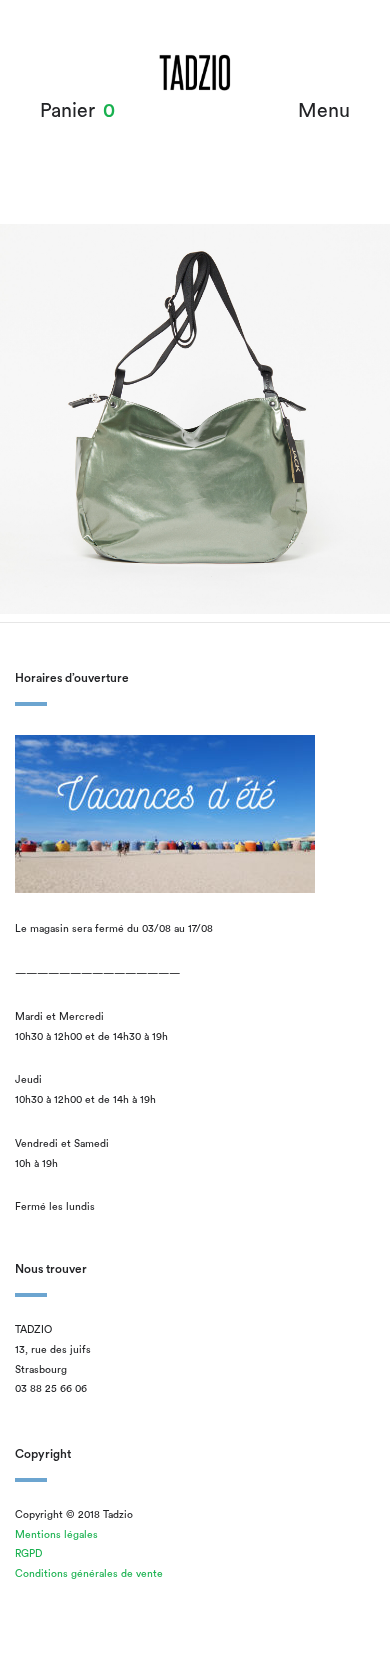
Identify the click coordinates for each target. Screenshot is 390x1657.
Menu (324, 111)
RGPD (28, 1554)
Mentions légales (56, 1535)
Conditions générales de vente (89, 1574)
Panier (67, 111)
